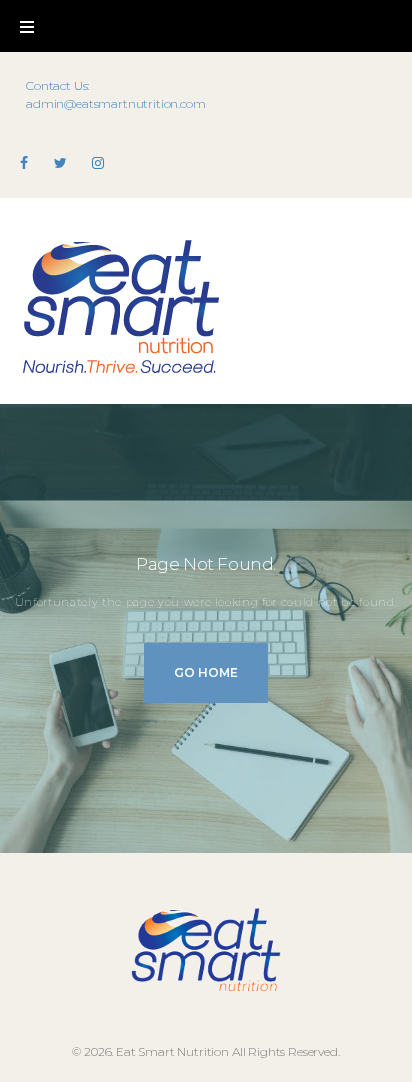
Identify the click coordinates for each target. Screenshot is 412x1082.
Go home (206, 672)
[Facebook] (24, 163)
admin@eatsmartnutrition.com (116, 103)
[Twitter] (60, 163)
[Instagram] (98, 163)
